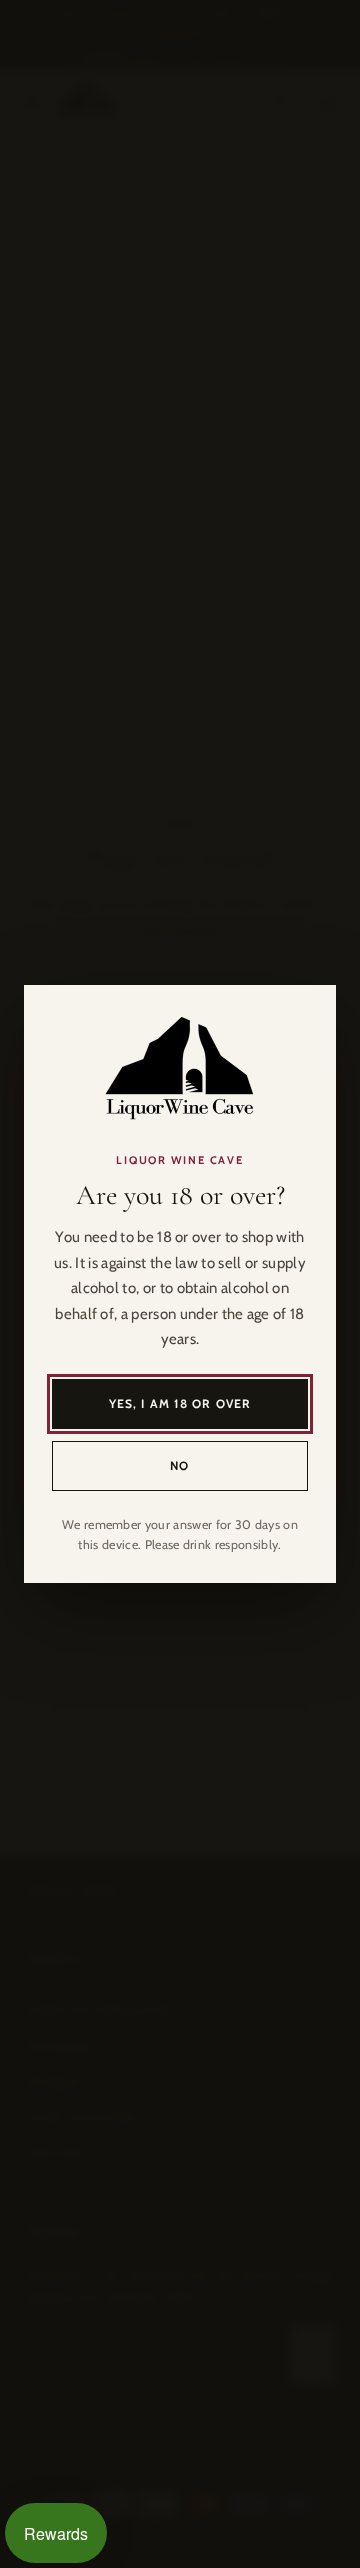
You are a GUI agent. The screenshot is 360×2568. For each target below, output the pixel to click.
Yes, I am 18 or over (180, 1403)
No (179, 1465)
